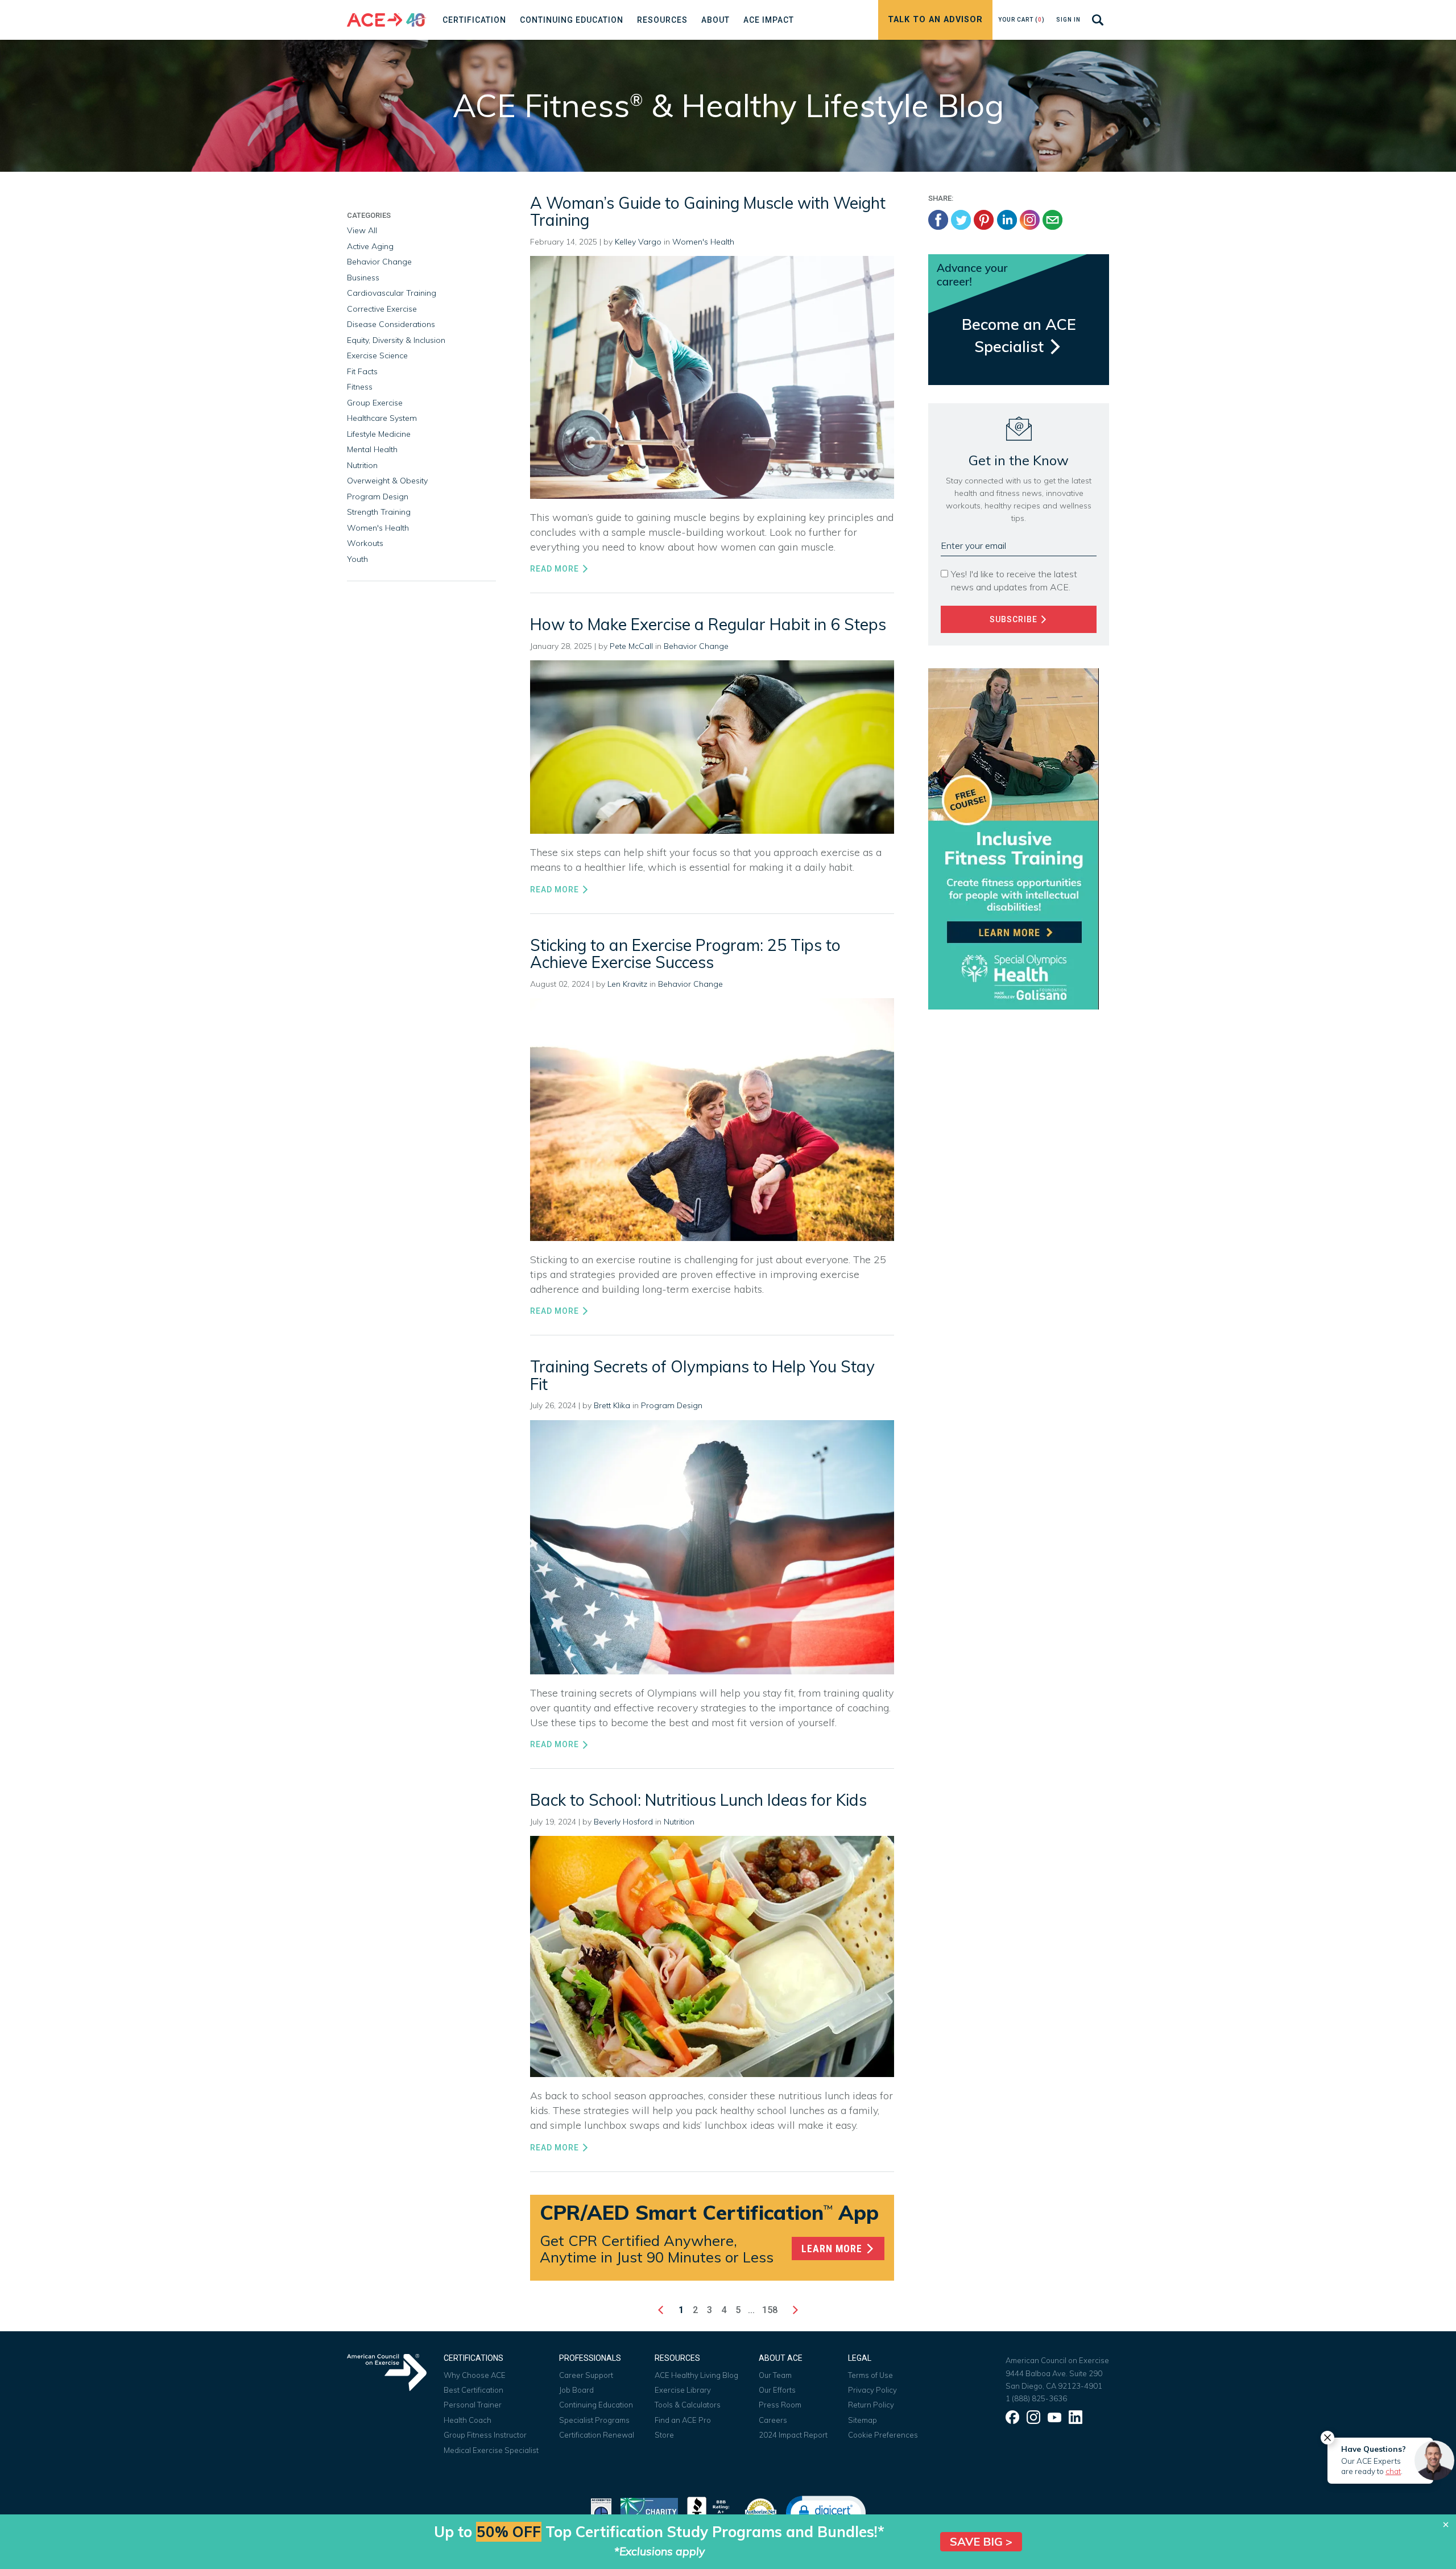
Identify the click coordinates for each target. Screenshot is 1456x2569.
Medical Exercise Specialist (491, 2450)
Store (664, 2435)
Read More (556, 569)
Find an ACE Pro (683, 2420)
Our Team (775, 2375)
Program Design (672, 1405)
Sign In (1068, 20)
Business (363, 278)
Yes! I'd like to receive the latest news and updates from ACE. (1014, 580)
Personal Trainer (473, 2405)
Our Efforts (777, 2390)
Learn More (833, 2249)
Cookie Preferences (883, 2435)
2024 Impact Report (793, 2435)
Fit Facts (362, 371)
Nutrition (679, 1822)
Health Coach (468, 2420)
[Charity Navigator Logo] (649, 2511)
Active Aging (370, 246)
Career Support (586, 2375)
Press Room (780, 2405)
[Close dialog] (1446, 2525)
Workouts (365, 543)
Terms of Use (870, 2375)
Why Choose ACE (475, 2375)
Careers (773, 2420)
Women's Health (703, 242)
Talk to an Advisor (935, 20)
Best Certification (473, 2390)
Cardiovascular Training (392, 293)
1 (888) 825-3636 (1036, 2398)
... (751, 2310)
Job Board (576, 2390)
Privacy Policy (872, 2390)
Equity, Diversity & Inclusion (396, 340)
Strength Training (379, 512)
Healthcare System (382, 418)
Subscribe (1015, 619)
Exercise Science (377, 355)
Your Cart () (1021, 20)
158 (770, 2310)
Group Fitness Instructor (485, 2435)
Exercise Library (683, 2390)
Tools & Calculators (688, 2405)
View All (362, 230)
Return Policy (871, 2405)
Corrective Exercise (382, 309)
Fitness (360, 387)
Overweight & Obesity (387, 481)
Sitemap (863, 2420)
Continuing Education (596, 2405)
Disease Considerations (391, 324)
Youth (357, 559)
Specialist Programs (594, 2420)
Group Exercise (375, 403)
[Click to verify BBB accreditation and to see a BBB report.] (711, 2511)
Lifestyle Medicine (379, 434)
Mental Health (372, 449)
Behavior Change (696, 646)
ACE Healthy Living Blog (696, 2375)
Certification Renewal (597, 2435)
